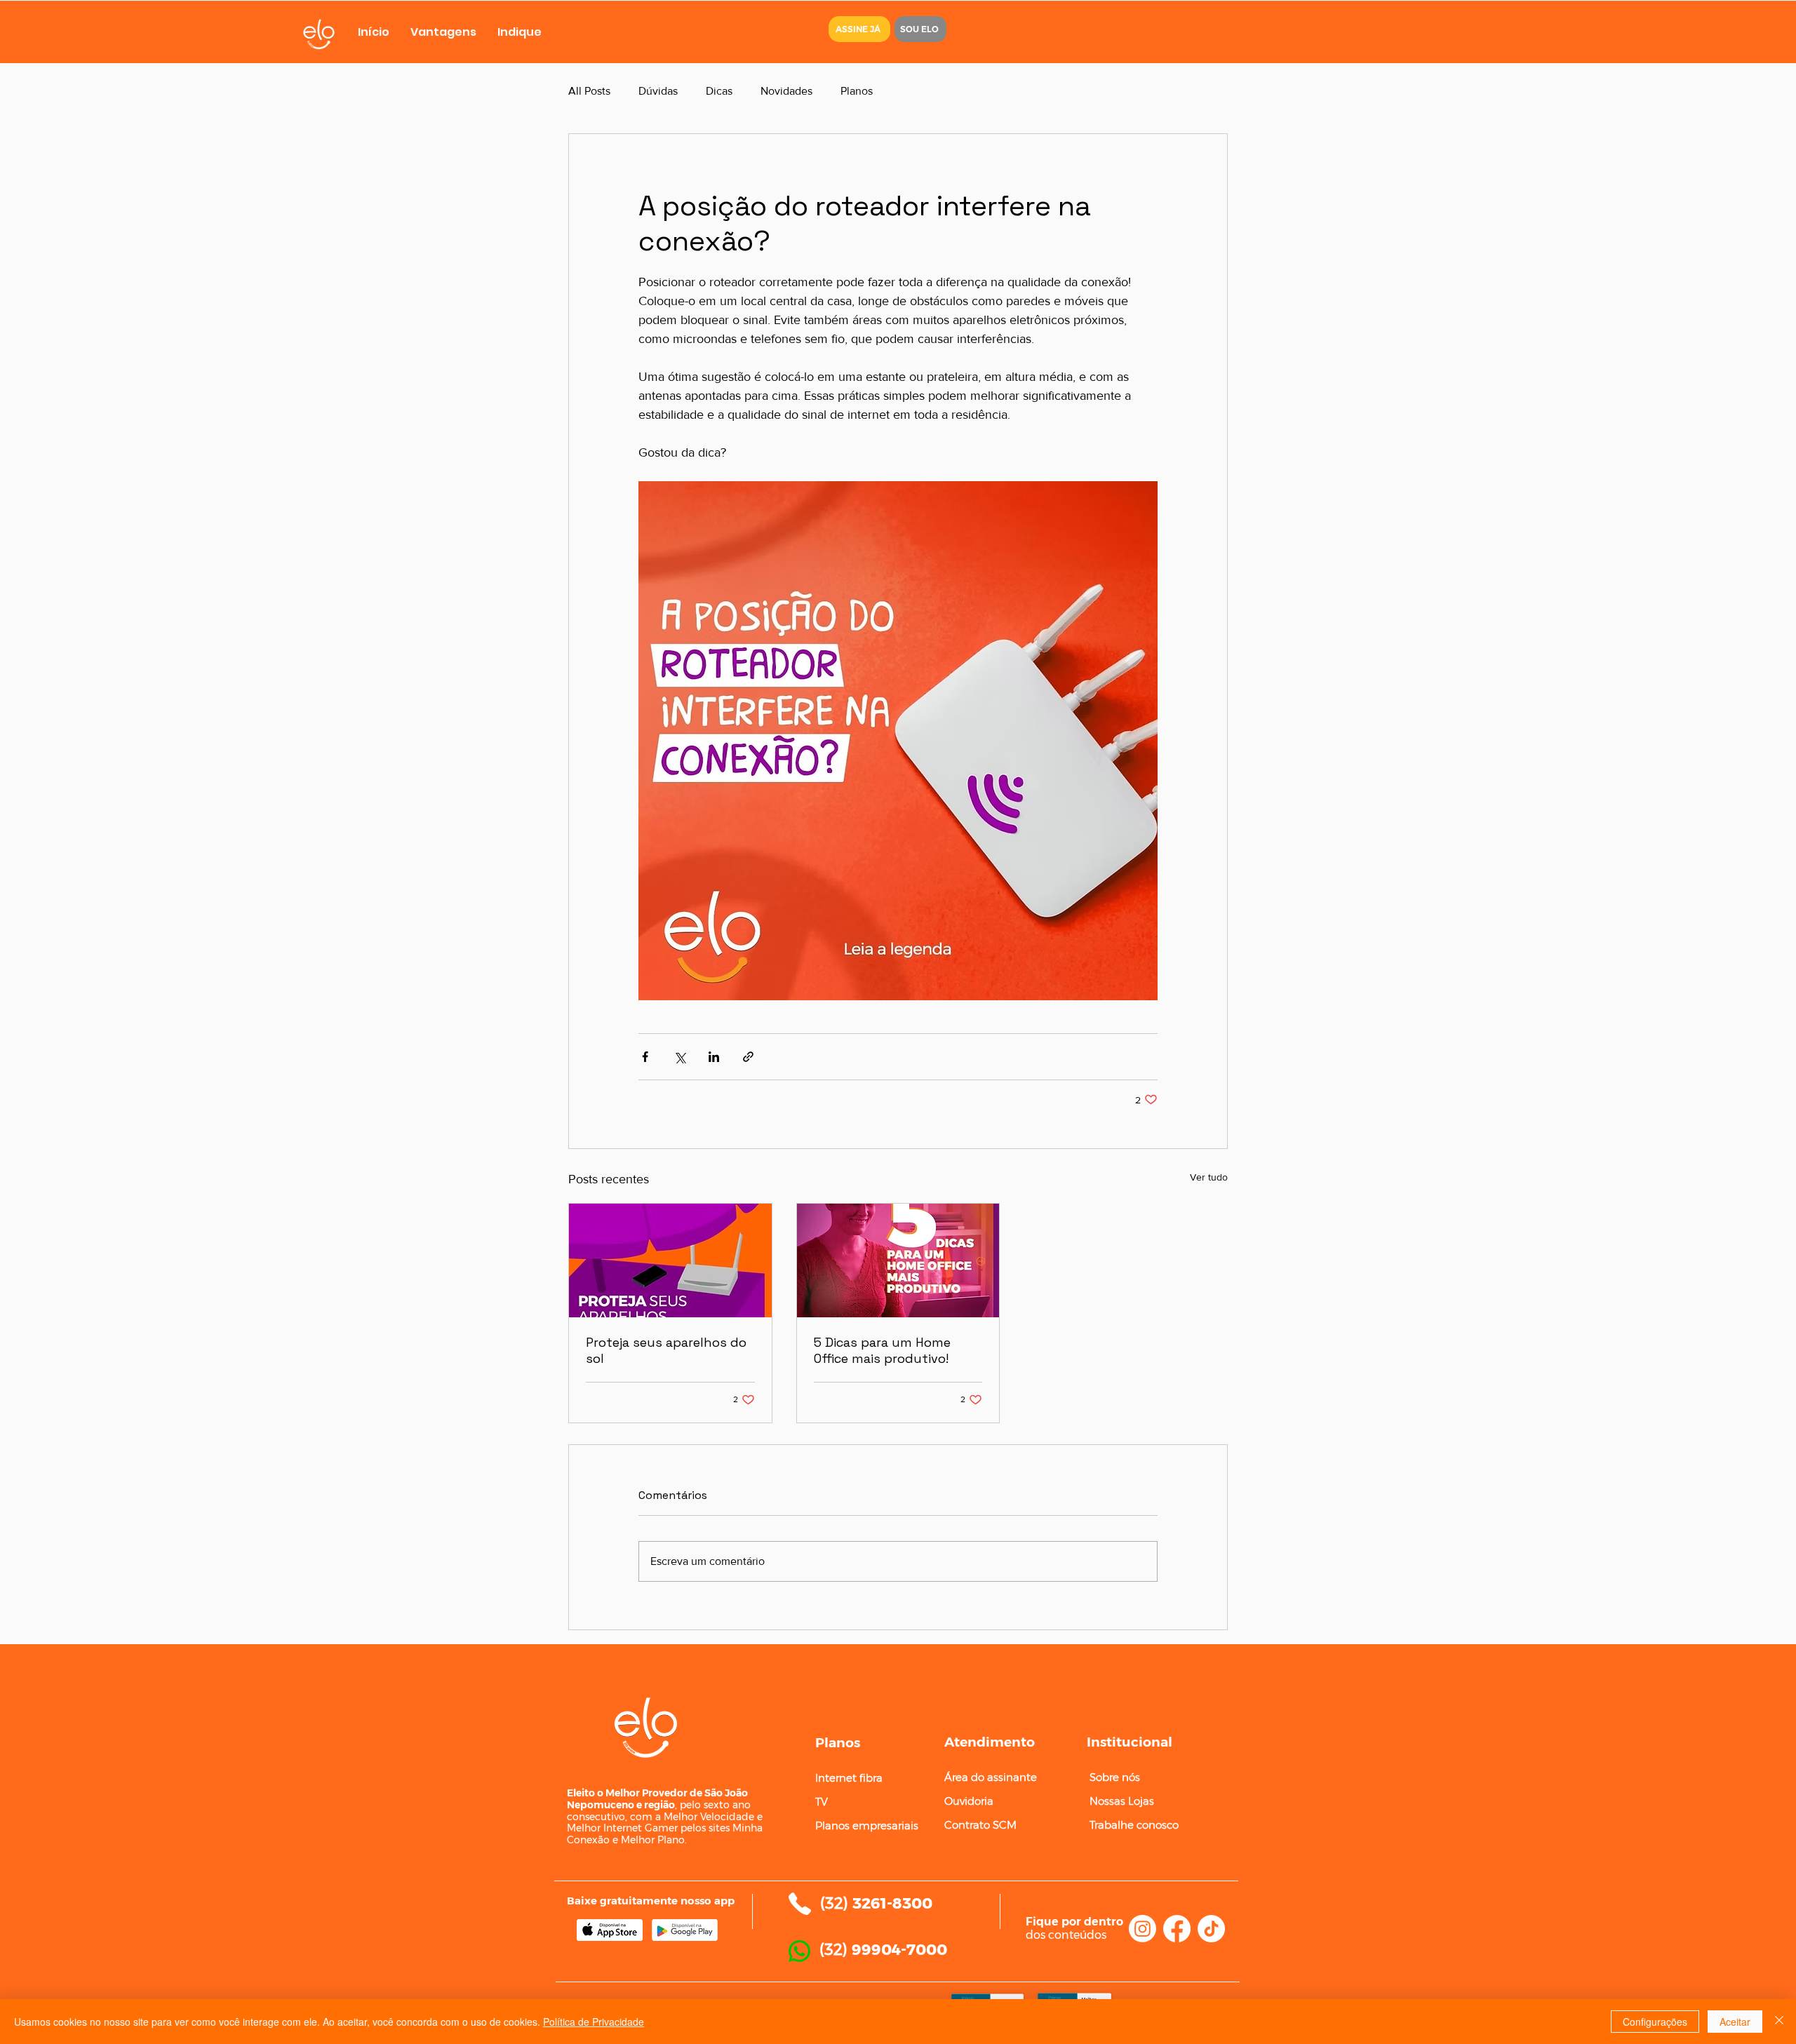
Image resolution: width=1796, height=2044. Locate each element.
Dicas (719, 91)
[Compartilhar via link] (748, 1057)
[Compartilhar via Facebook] (645, 1057)
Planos (857, 91)
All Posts (589, 91)
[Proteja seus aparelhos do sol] (670, 1260)
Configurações (1655, 2022)
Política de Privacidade (594, 2022)
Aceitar (1735, 2022)
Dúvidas (658, 91)
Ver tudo (1209, 1177)
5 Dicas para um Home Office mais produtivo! (882, 1350)
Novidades (786, 91)
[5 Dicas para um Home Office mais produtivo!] (898, 1260)
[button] (859, 29)
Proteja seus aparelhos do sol (666, 1350)
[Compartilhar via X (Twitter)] (679, 1057)
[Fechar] (1779, 2022)
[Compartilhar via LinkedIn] (714, 1057)
